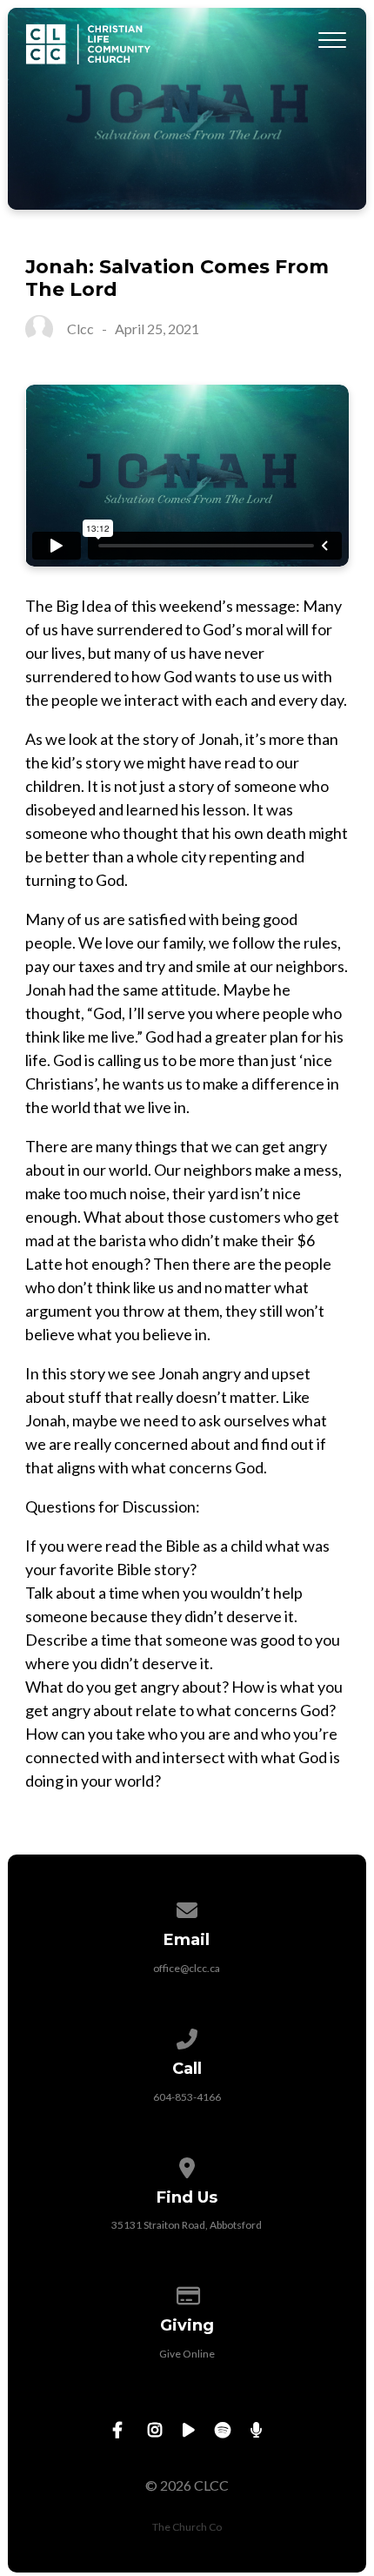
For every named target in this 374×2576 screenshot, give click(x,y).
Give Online (187, 2354)
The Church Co (187, 2527)
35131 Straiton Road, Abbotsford (187, 2225)
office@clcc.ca (187, 1968)
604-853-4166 (187, 2097)
